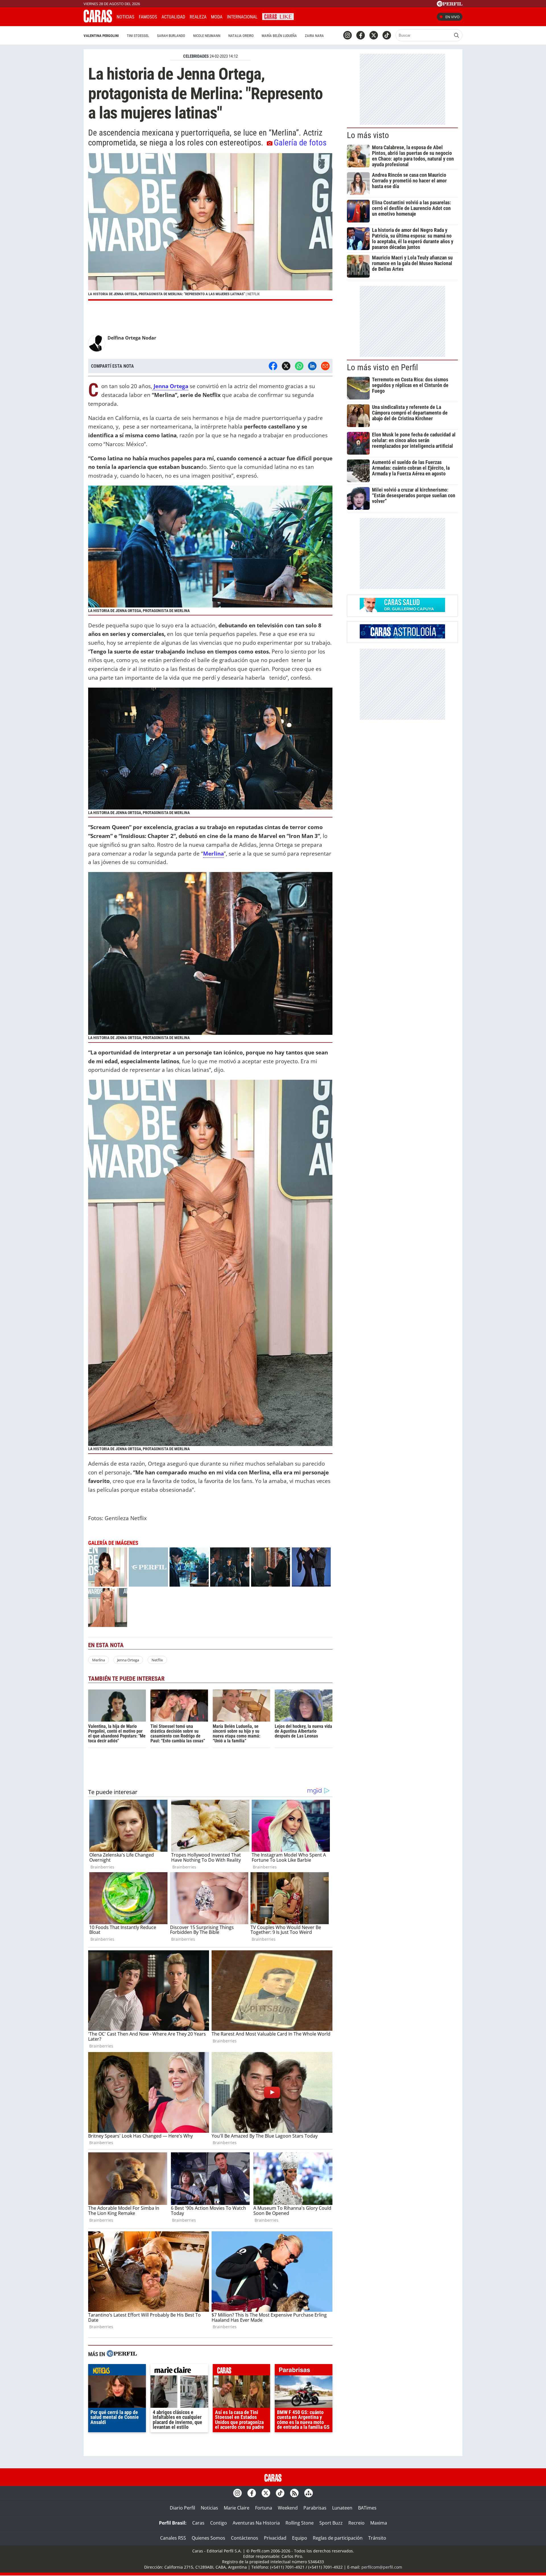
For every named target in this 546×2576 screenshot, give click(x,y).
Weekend (288, 2508)
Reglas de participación (338, 2538)
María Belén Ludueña (279, 36)
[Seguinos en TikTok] (387, 35)
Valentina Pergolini (101, 36)
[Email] (325, 366)
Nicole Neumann (207, 36)
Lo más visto (368, 135)
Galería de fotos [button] (300, 143)
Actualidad (173, 17)
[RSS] (294, 2493)
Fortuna (264, 2508)
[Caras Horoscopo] (402, 637)
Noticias (125, 17)
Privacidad (275, 2538)
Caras (198, 2523)
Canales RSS (173, 2538)
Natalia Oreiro (241, 36)
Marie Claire (237, 2508)
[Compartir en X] (286, 366)
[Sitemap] (309, 2493)
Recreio (356, 2523)
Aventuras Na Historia (256, 2523)
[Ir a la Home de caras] (98, 21)
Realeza (198, 17)
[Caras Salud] (402, 610)
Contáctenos (245, 2538)
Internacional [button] (242, 17)
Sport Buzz (331, 2523)
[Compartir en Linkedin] (312, 366)
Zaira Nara (314, 36)
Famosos (148, 17)
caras (242, 2371)
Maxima (379, 2523)
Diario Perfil (182, 2508)
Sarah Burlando (171, 36)
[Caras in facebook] (361, 35)
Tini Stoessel (138, 36)
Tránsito (377, 2538)
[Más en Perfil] (122, 2354)
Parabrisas (315, 2508)
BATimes (367, 2508)
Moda (217, 17)
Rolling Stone (300, 2523)
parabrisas (304, 2371)
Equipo (300, 2538)
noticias (117, 2371)
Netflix (157, 1660)
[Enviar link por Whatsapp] (299, 366)
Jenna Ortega (128, 1660)
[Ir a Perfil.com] (450, 5)
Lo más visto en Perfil (382, 367)
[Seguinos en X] (374, 35)
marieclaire (179, 2371)
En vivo (452, 17)
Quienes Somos (208, 2538)
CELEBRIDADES (196, 56)
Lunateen (342, 2508)
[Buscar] (456, 35)
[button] (210, 227)
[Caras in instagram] (348, 35)
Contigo (219, 2523)
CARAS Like (278, 16)
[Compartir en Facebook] (273, 366)
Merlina (99, 1660)
